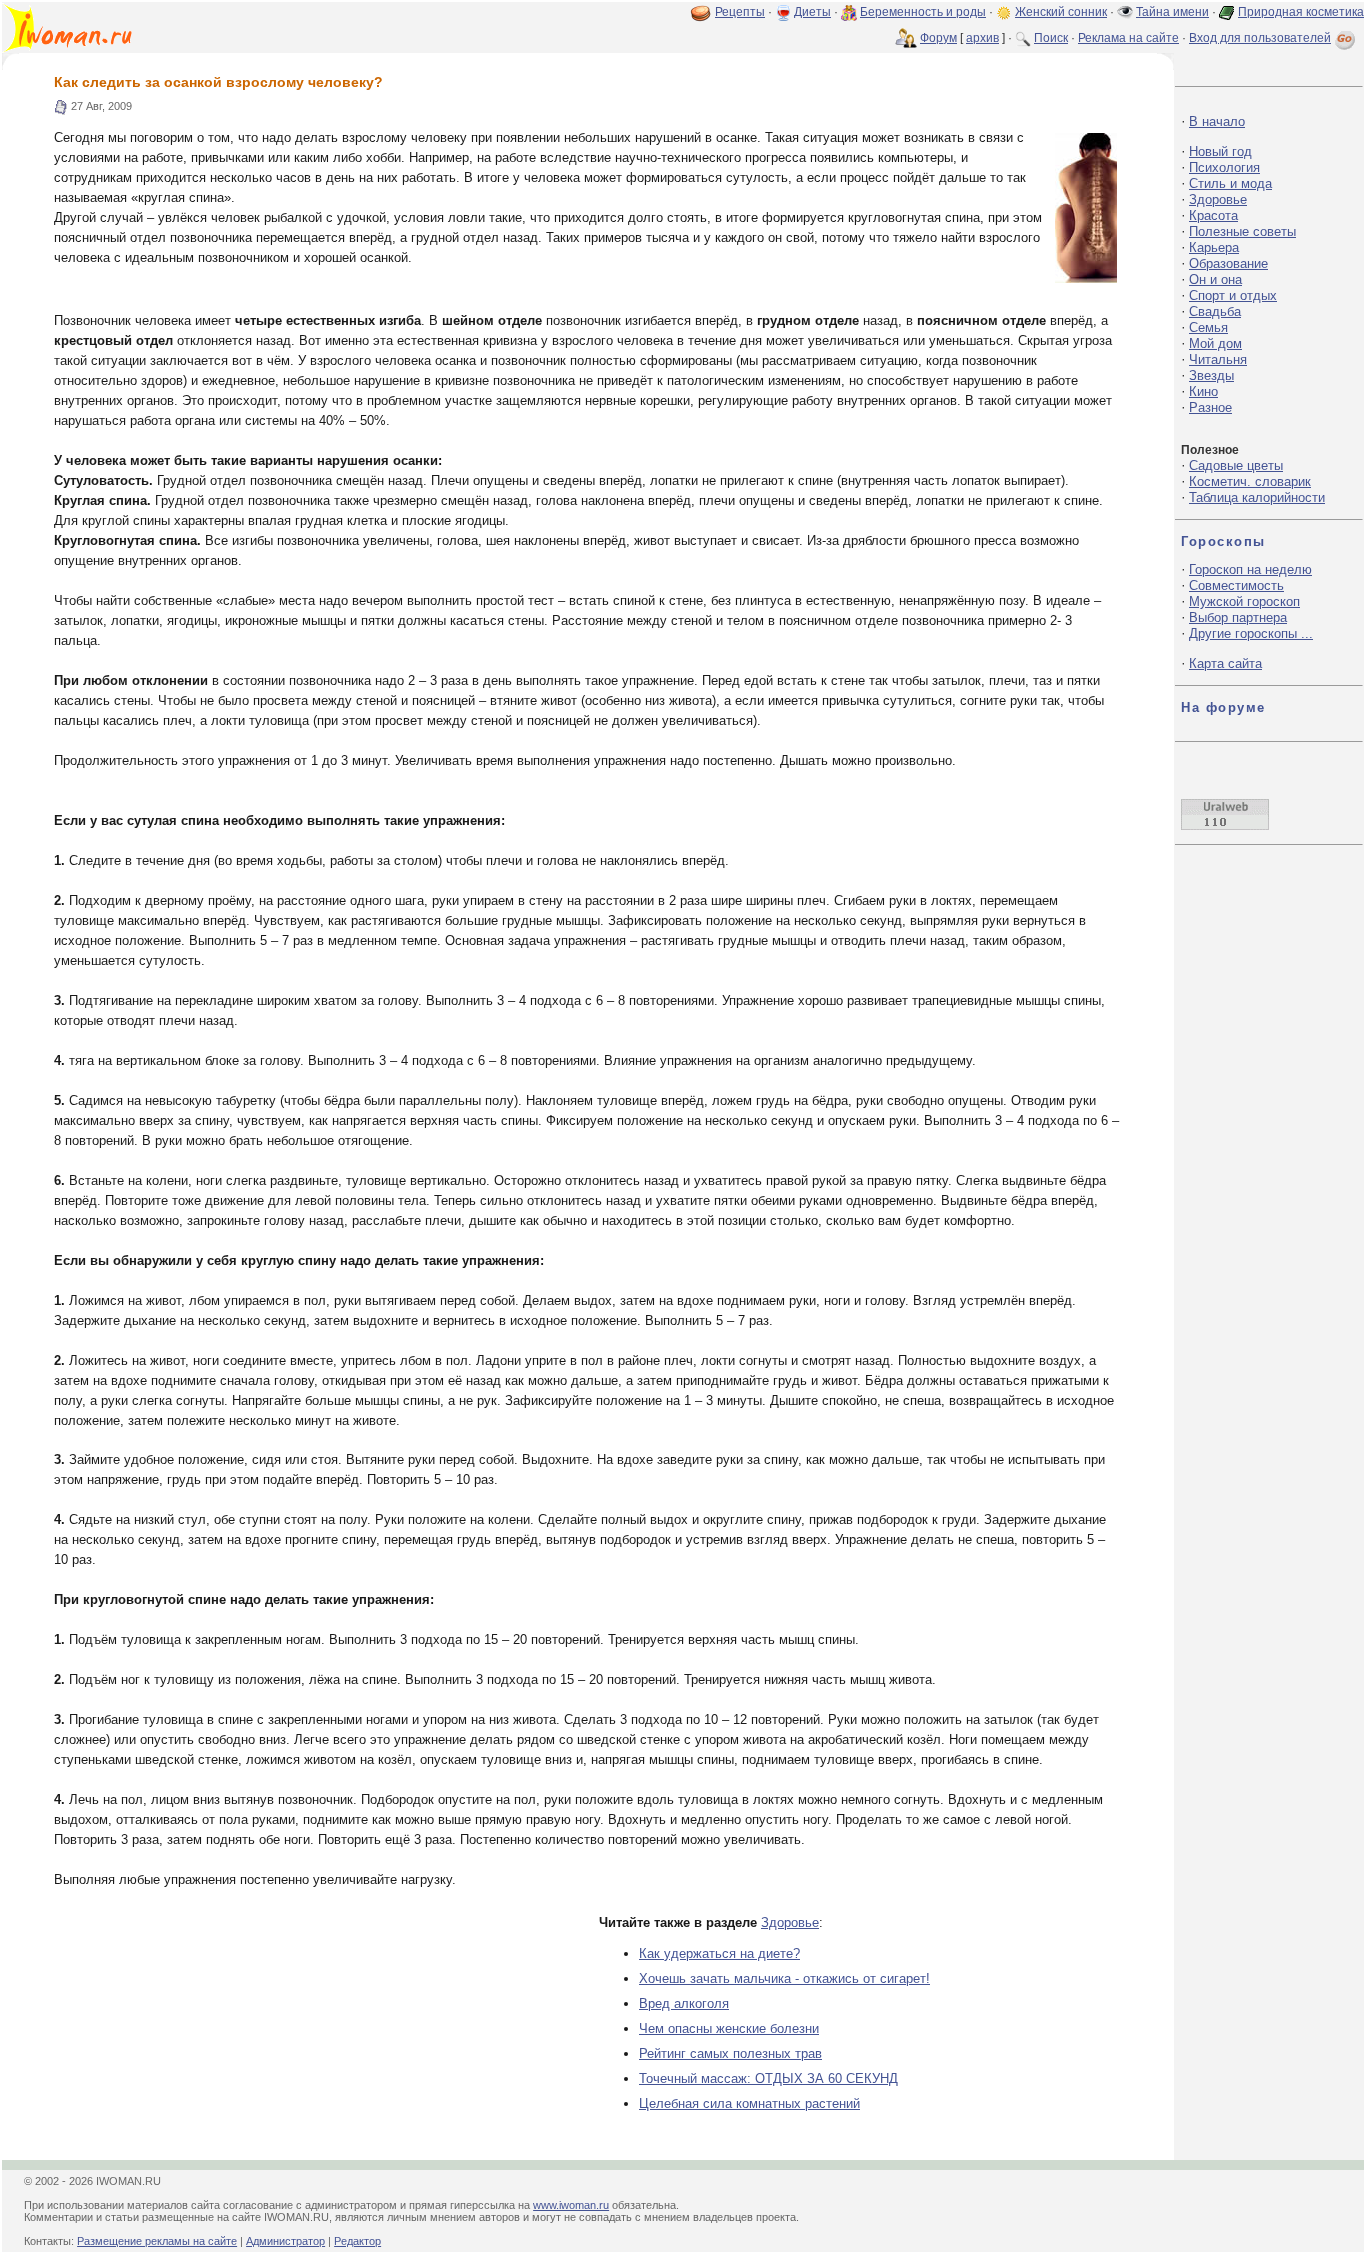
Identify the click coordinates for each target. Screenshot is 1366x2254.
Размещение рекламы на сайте (157, 2241)
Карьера (1214, 247)
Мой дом (1215, 343)
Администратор (285, 2241)
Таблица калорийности (1257, 497)
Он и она (1215, 279)
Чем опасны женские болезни (729, 2028)
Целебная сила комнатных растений (749, 2103)
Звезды (1211, 375)
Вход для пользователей (1260, 38)
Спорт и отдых (1233, 295)
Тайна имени (1172, 12)
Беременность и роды (923, 12)
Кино (1203, 391)
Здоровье (790, 1922)
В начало (1217, 121)
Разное (1210, 407)
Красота (1213, 215)
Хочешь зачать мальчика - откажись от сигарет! (784, 1978)
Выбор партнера (1238, 617)
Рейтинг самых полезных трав (730, 2053)
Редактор (357, 2241)
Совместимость (1236, 585)
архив (982, 38)
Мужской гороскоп (1244, 601)
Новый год (1220, 151)
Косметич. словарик (1250, 481)
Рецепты (740, 12)
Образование (1228, 263)
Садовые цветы (1236, 465)
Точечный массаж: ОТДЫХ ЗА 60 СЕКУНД (768, 2078)
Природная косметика (1301, 12)
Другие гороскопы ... (1251, 633)
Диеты (812, 12)
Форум (938, 38)
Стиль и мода (1230, 183)
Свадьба (1215, 311)
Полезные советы (1242, 231)
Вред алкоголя (684, 2003)
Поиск (1051, 38)
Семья (1208, 327)
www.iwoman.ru (571, 2205)
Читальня (1218, 359)
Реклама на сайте (1128, 38)
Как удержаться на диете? (719, 1953)
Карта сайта (1225, 663)
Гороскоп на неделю (1250, 569)
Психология (1224, 167)
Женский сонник (1061, 12)
